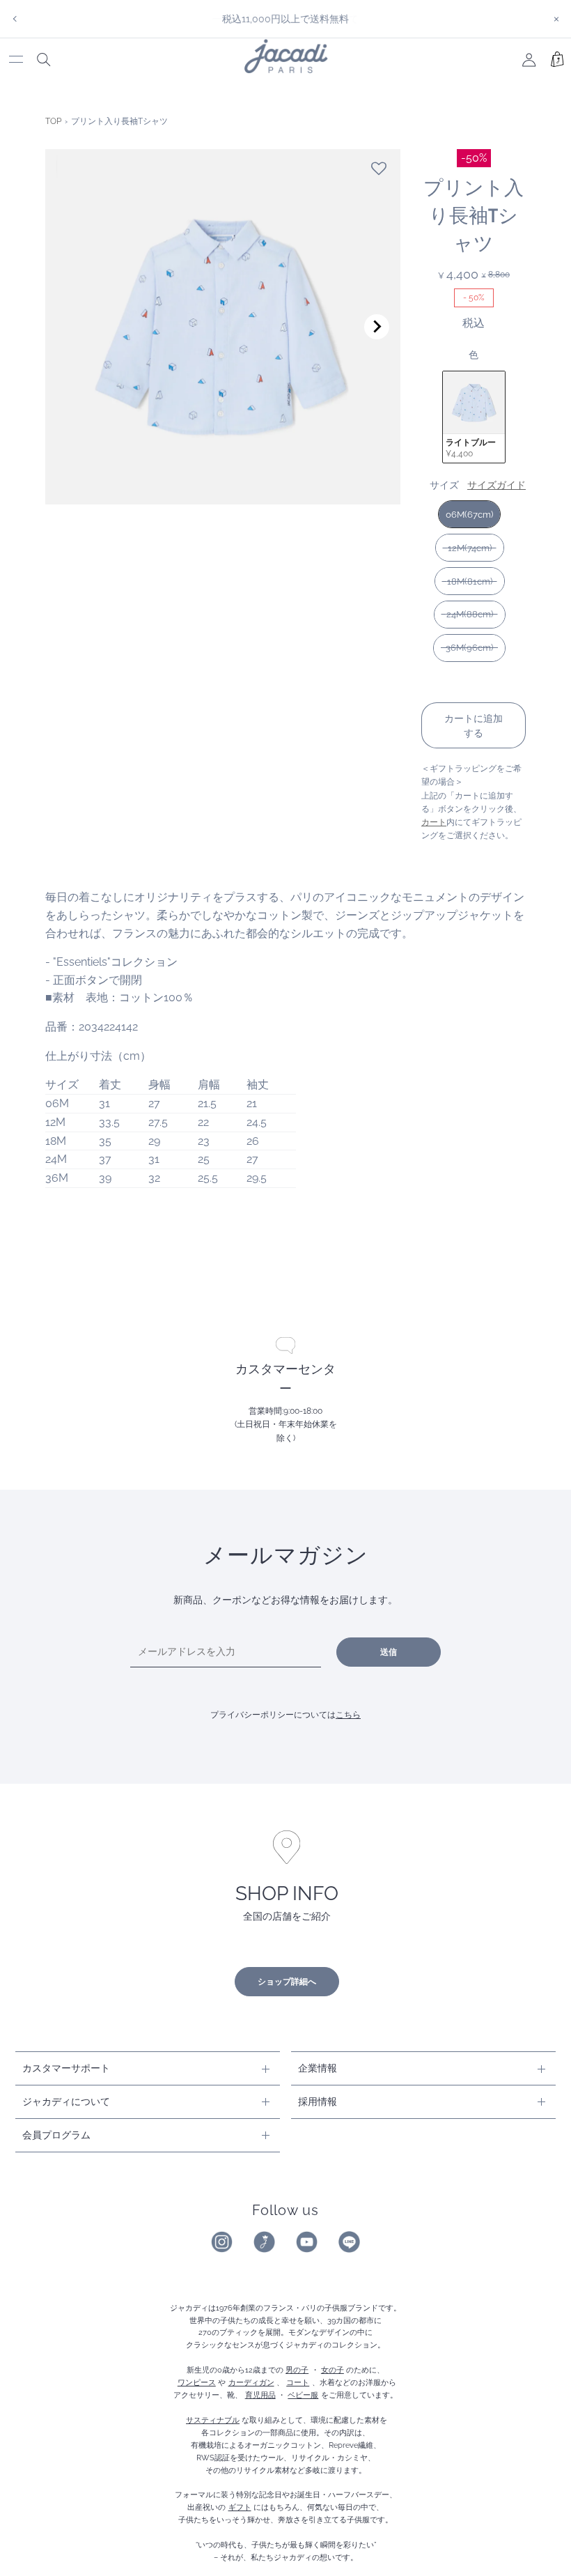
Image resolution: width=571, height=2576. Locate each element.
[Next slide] (377, 327)
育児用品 (260, 2395)
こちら (348, 1715)
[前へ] (15, 19)
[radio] (474, 417)
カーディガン (251, 2382)
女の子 (333, 2370)
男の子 (297, 2370)
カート (434, 822)
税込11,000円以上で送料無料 (285, 18)
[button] (379, 169)
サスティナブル (213, 2420)
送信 (389, 1652)
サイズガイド (496, 485)
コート (298, 2382)
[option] (285, 19)
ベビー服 (303, 2395)
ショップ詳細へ (287, 1982)
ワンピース (197, 2382)
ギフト (240, 2507)
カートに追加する (474, 725)
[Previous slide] (69, 327)
